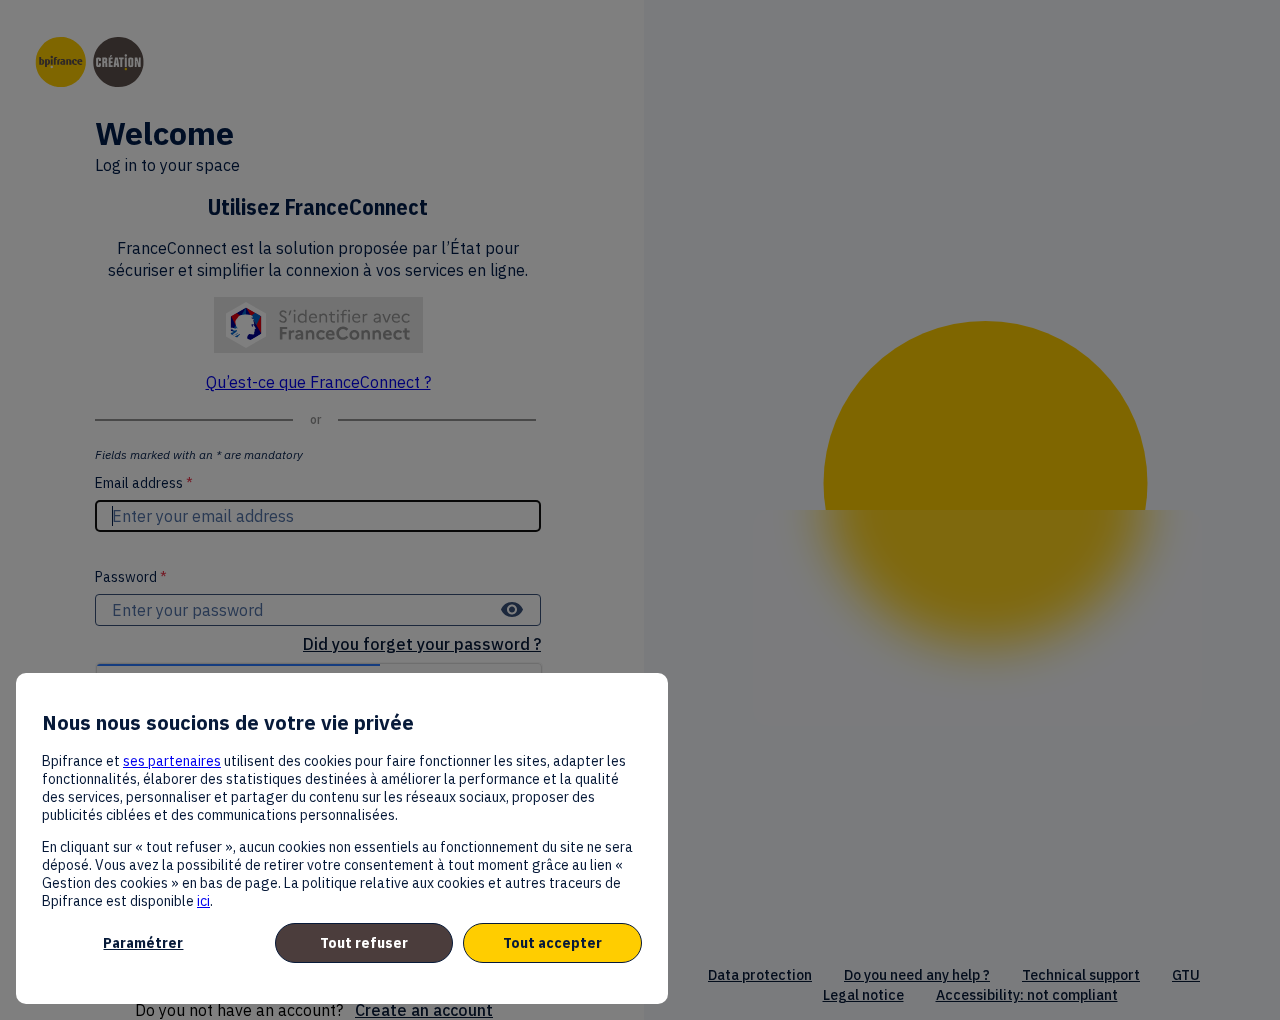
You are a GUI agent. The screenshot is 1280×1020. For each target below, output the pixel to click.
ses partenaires (172, 761)
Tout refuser (364, 943)
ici (203, 901)
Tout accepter (552, 943)
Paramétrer (143, 943)
